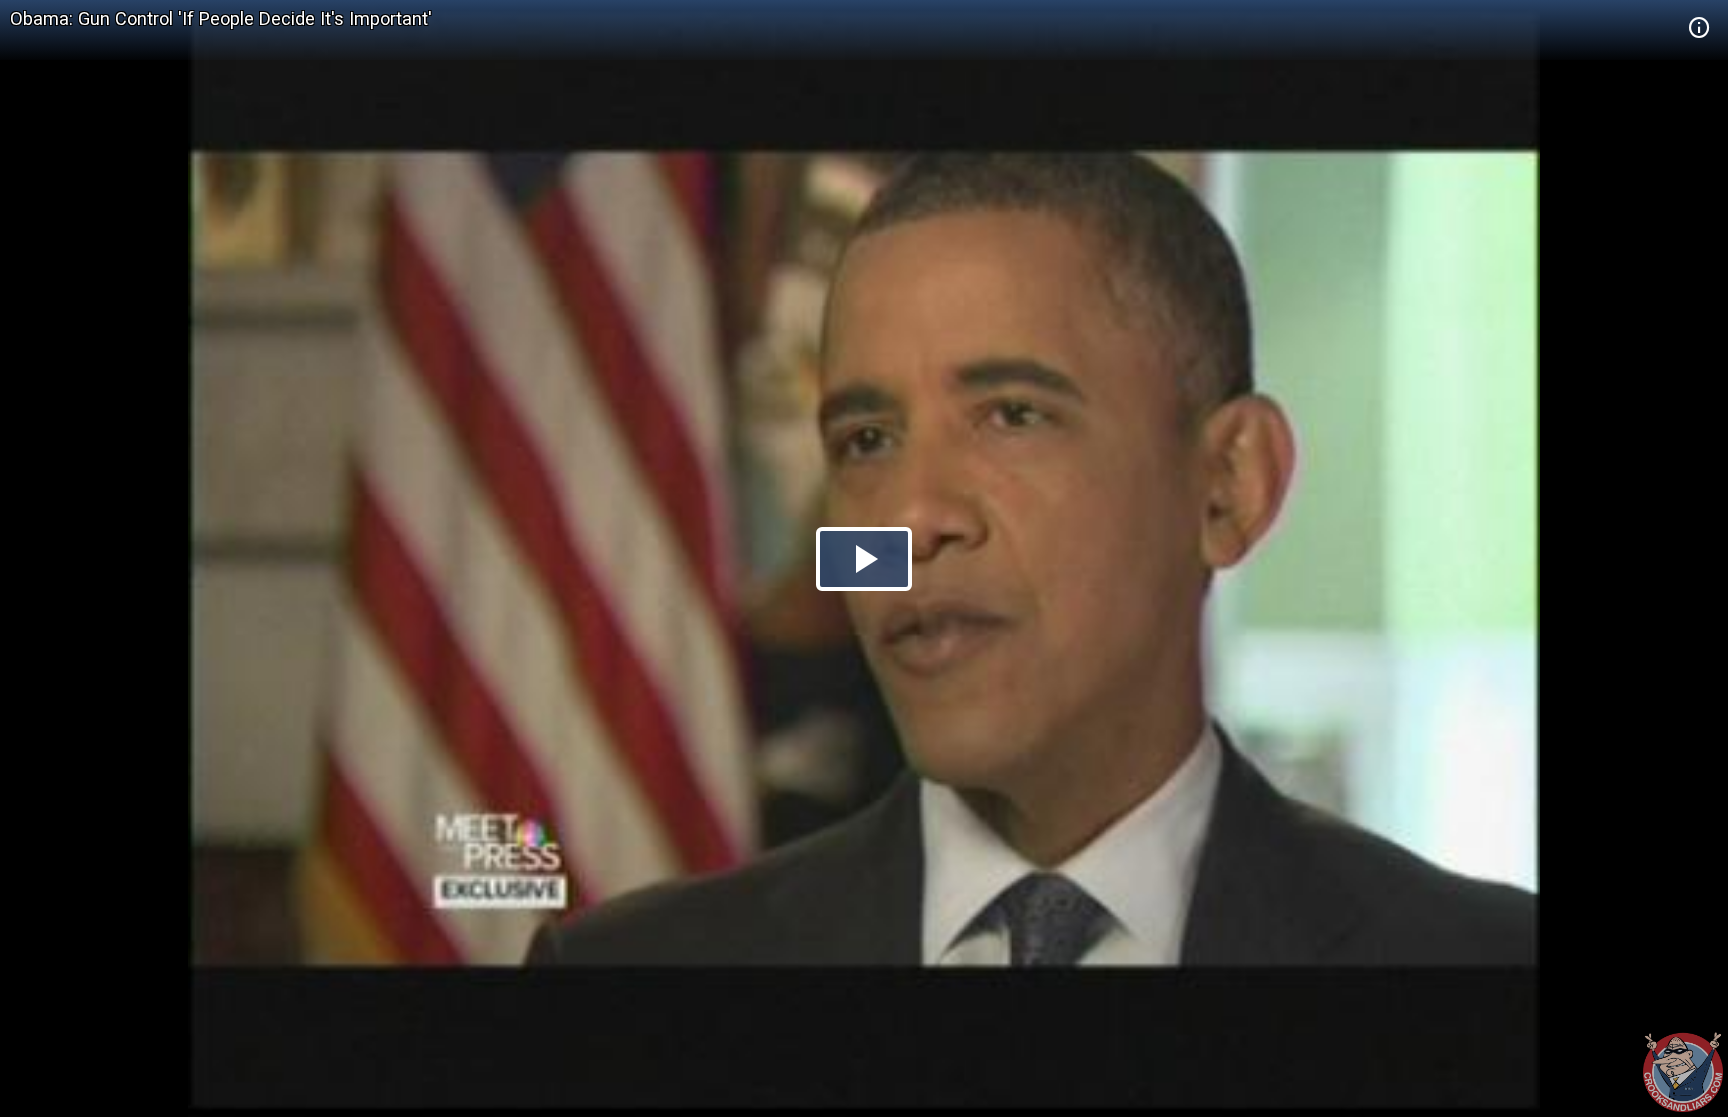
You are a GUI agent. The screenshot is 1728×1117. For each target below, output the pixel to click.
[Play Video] (864, 559)
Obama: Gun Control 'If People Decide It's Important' (221, 18)
